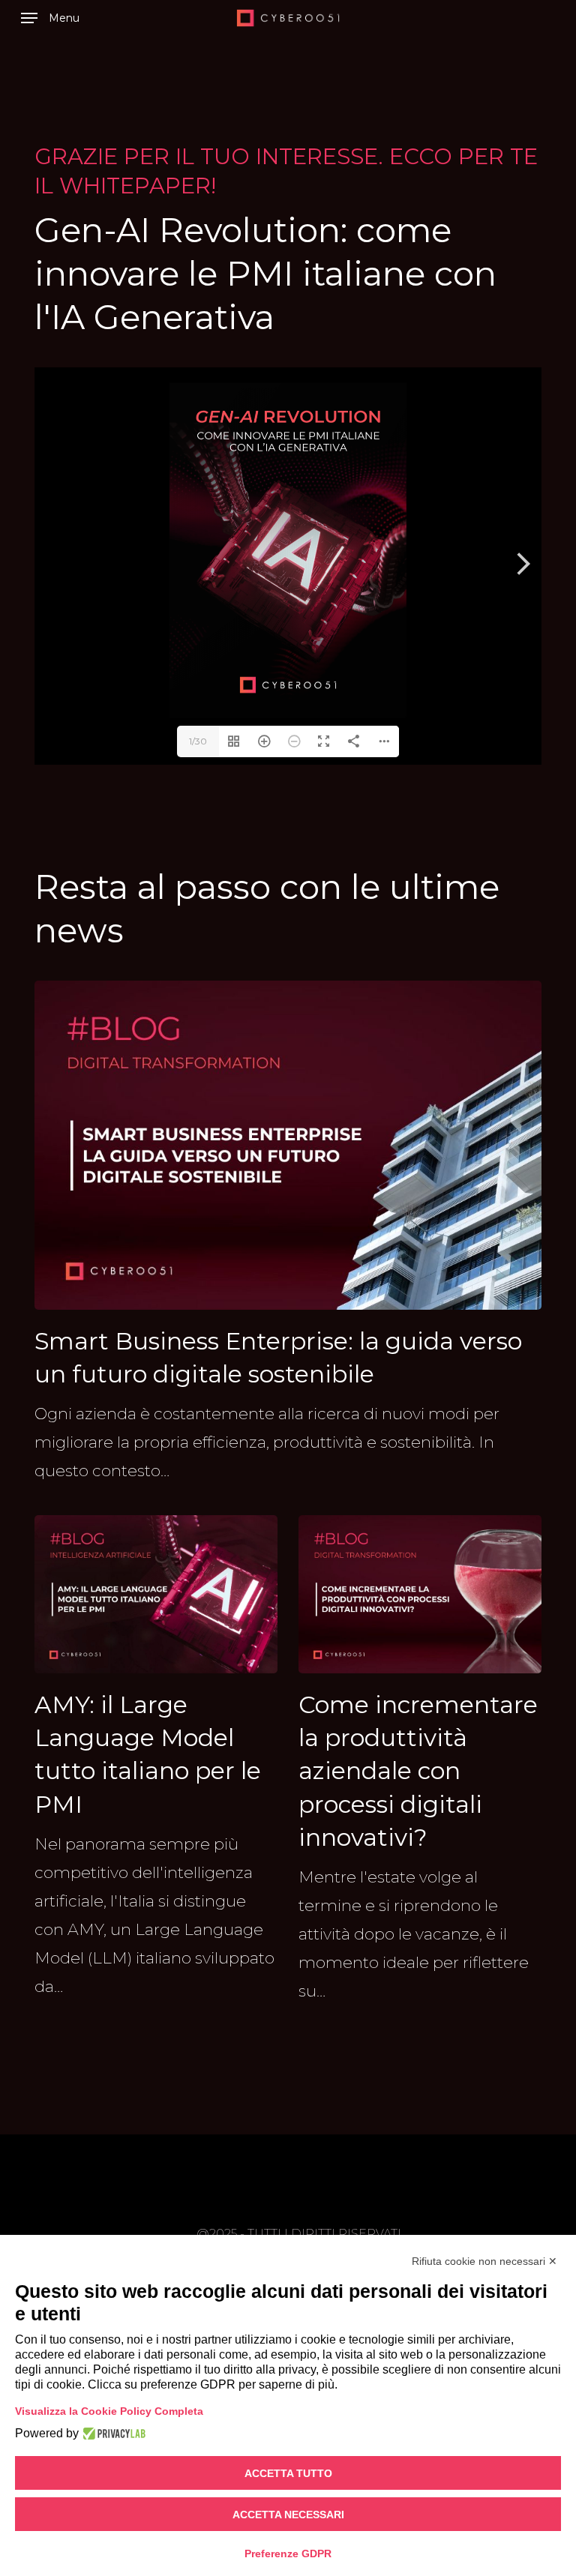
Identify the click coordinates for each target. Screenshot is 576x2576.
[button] (50, 18)
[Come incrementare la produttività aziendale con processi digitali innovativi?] (420, 1760)
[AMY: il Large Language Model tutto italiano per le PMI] (156, 1758)
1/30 (198, 741)
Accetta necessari (288, 2515)
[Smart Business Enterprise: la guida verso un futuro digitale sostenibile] (288, 1233)
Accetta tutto (288, 2473)
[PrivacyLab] (112, 2434)
